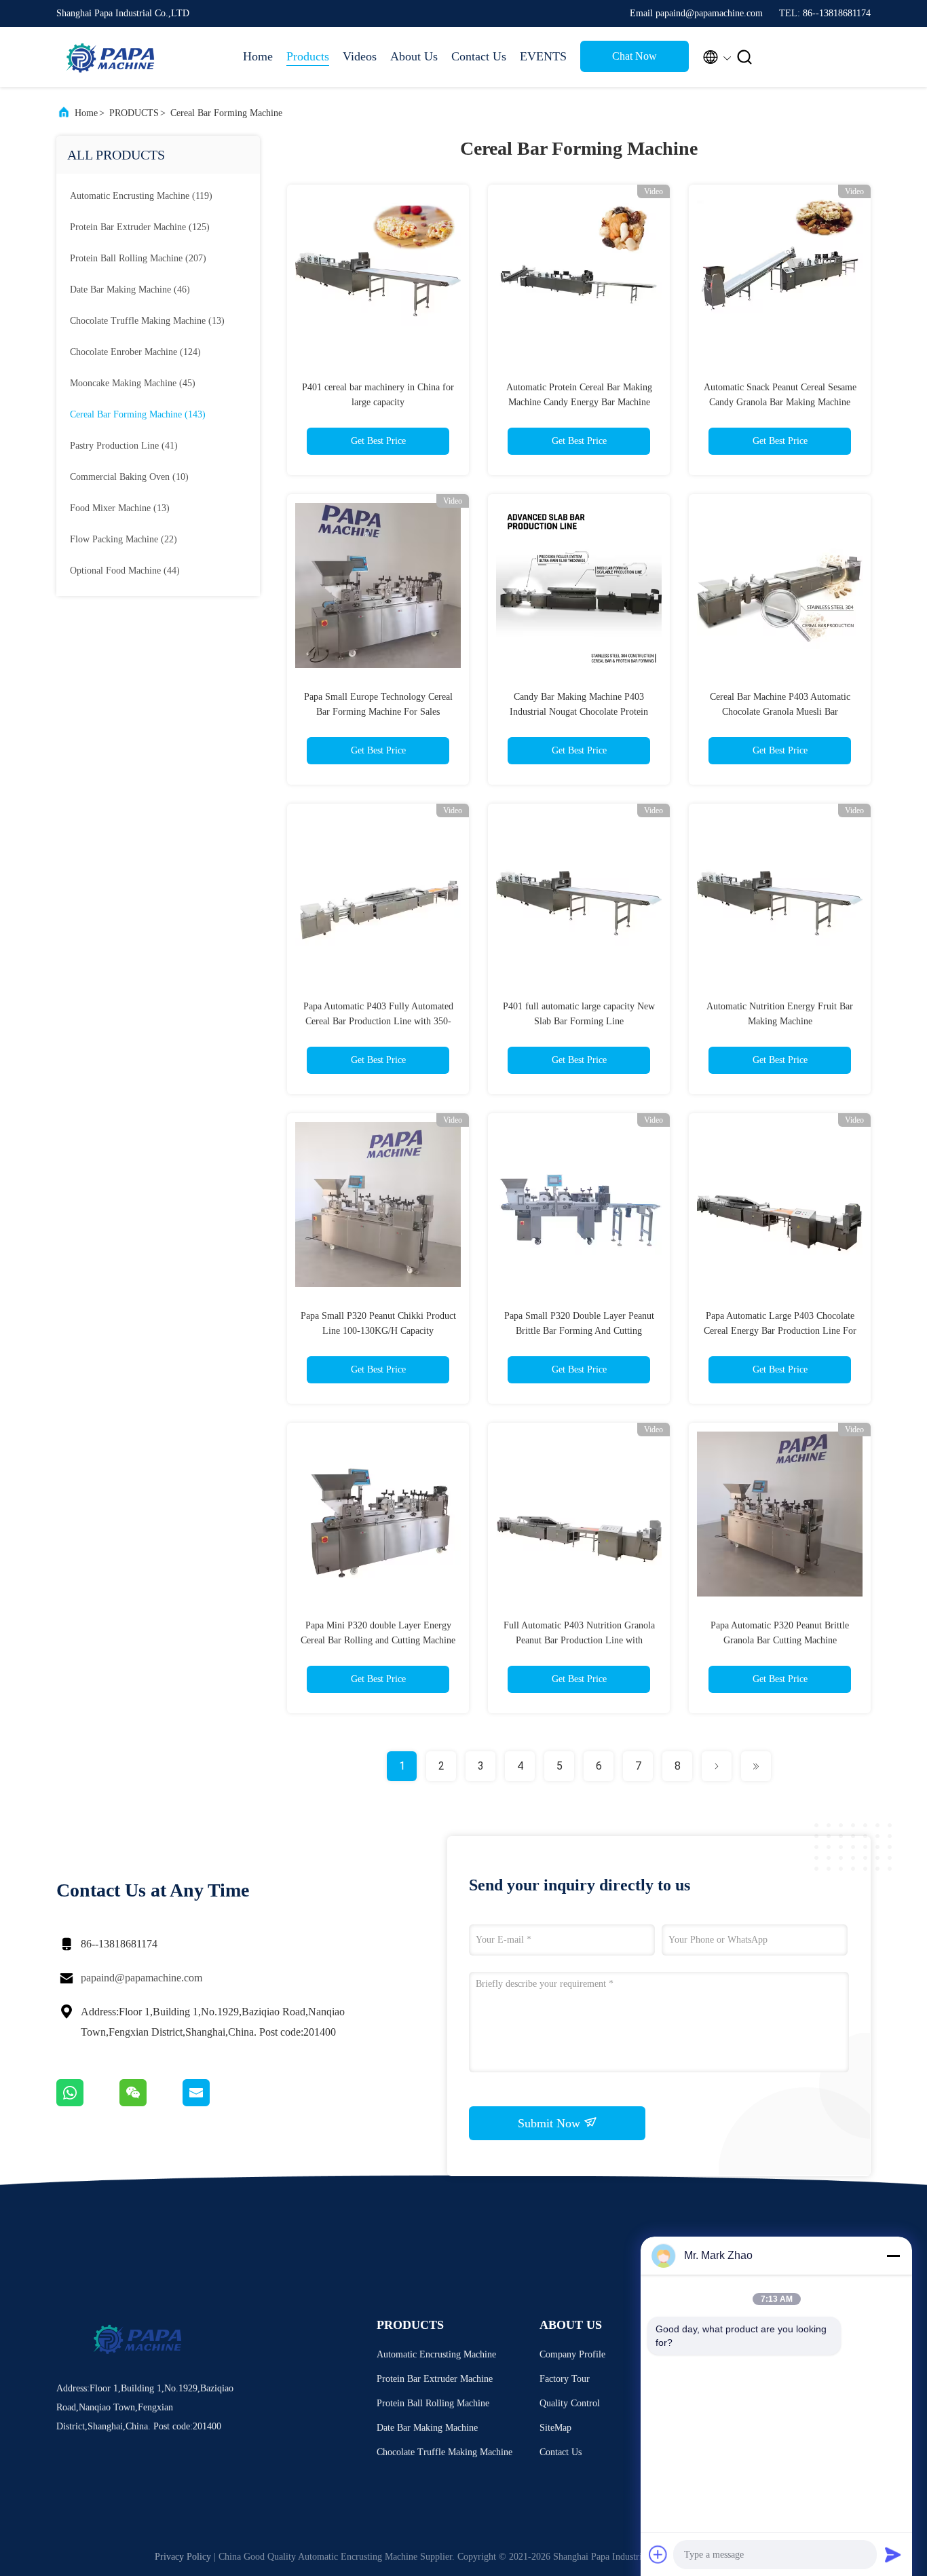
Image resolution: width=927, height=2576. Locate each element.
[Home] (111, 57)
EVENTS (543, 56)
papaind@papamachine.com (141, 1978)
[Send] (893, 2554)
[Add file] (658, 2554)
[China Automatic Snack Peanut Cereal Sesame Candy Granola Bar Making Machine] (780, 276)
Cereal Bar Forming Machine (226, 113)
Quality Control (570, 2403)
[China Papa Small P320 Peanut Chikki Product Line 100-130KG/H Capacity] (378, 1204)
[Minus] (893, 2256)
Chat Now (635, 56)
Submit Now (551, 2123)
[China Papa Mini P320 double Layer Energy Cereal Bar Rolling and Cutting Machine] (378, 1514)
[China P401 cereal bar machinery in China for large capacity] (378, 276)
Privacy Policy (183, 2557)
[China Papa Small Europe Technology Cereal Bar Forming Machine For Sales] (378, 585)
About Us (414, 56)
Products (308, 56)
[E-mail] (213, 2103)
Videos (360, 56)
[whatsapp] (88, 2103)
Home (258, 56)
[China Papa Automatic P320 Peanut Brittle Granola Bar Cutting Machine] (780, 1514)
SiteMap (555, 2428)
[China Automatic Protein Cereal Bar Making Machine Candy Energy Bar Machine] (579, 276)
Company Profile (572, 2354)
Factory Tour (565, 2379)
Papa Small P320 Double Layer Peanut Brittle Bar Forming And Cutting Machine (579, 1331)
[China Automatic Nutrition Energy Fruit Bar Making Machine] (780, 895)
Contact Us (479, 56)
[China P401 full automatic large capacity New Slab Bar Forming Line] (579, 895)
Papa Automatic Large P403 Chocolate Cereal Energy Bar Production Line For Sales (780, 1331)
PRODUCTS (134, 113)
